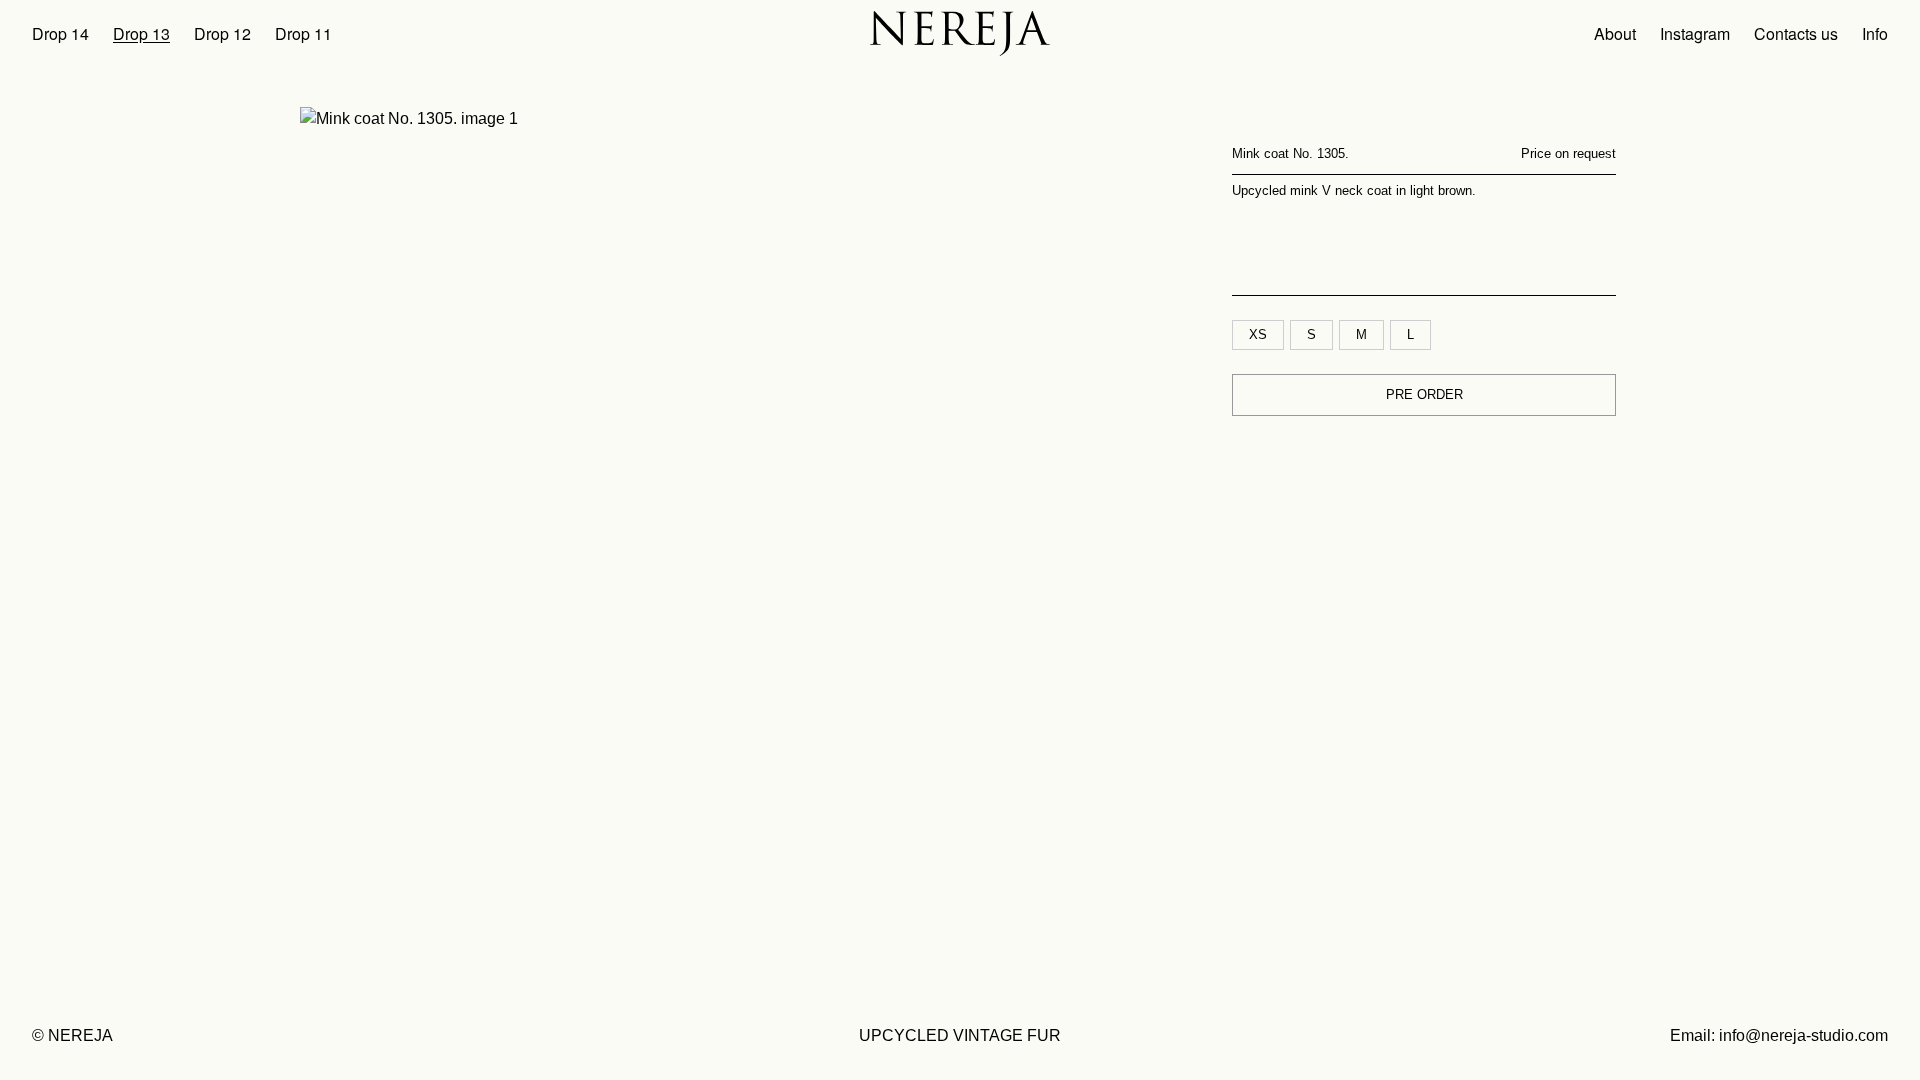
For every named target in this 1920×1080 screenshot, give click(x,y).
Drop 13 (141, 33)
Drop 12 (222, 33)
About (1615, 33)
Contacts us (1796, 33)
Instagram (1695, 33)
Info (1875, 33)
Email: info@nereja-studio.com (1779, 1035)
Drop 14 (60, 33)
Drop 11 (303, 33)
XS (1258, 334)
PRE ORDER (1424, 394)
